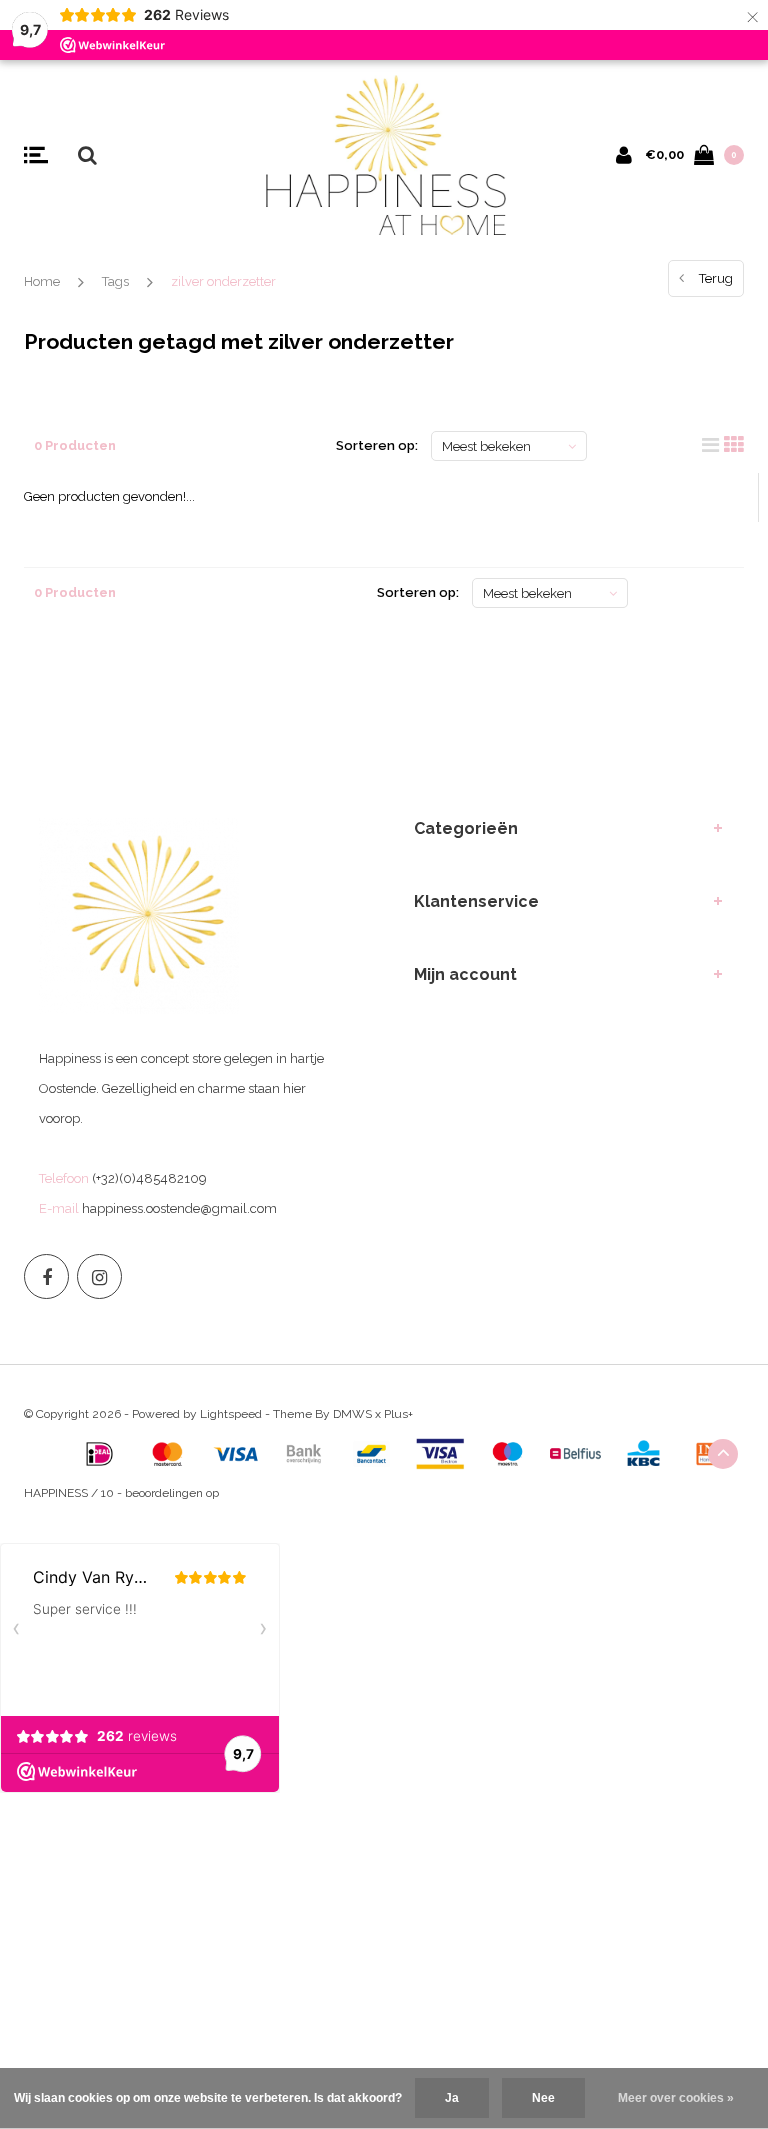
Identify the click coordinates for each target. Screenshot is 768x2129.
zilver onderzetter (223, 281)
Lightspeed (231, 1414)
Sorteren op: (377, 445)
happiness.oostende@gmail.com (179, 1208)
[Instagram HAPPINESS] (99, 1276)
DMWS (352, 1414)
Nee (543, 2098)
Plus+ (398, 1414)
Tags (115, 281)
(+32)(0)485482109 (149, 1178)
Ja (452, 2098)
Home (42, 281)
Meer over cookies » (676, 2098)
